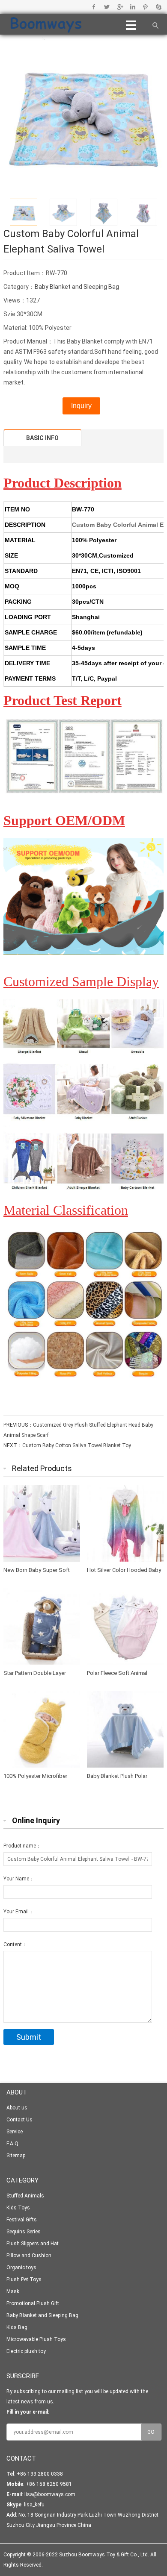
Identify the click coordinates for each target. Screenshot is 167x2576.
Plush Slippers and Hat (33, 2244)
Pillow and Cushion (29, 2256)
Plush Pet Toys (24, 2279)
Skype (158, 7)
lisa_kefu (34, 2505)
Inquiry (81, 406)
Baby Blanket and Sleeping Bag (77, 287)
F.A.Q (12, 2144)
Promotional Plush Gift (33, 2303)
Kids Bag (17, 2327)
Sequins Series (24, 2232)
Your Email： (19, 1912)
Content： (15, 1944)
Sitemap (16, 2156)
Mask (13, 2291)
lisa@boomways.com (50, 2494)
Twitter (107, 7)
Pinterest (145, 7)
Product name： (22, 1846)
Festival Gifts (22, 2220)
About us (17, 2108)
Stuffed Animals (25, 2196)
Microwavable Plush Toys (36, 2339)
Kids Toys (18, 2208)
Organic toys (21, 2268)
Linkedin (133, 7)
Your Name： (19, 1879)
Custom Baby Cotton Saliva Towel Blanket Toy (77, 1445)
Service (15, 2132)
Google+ (120, 7)
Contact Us (19, 2120)
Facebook (94, 7)
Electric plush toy (26, 2351)
